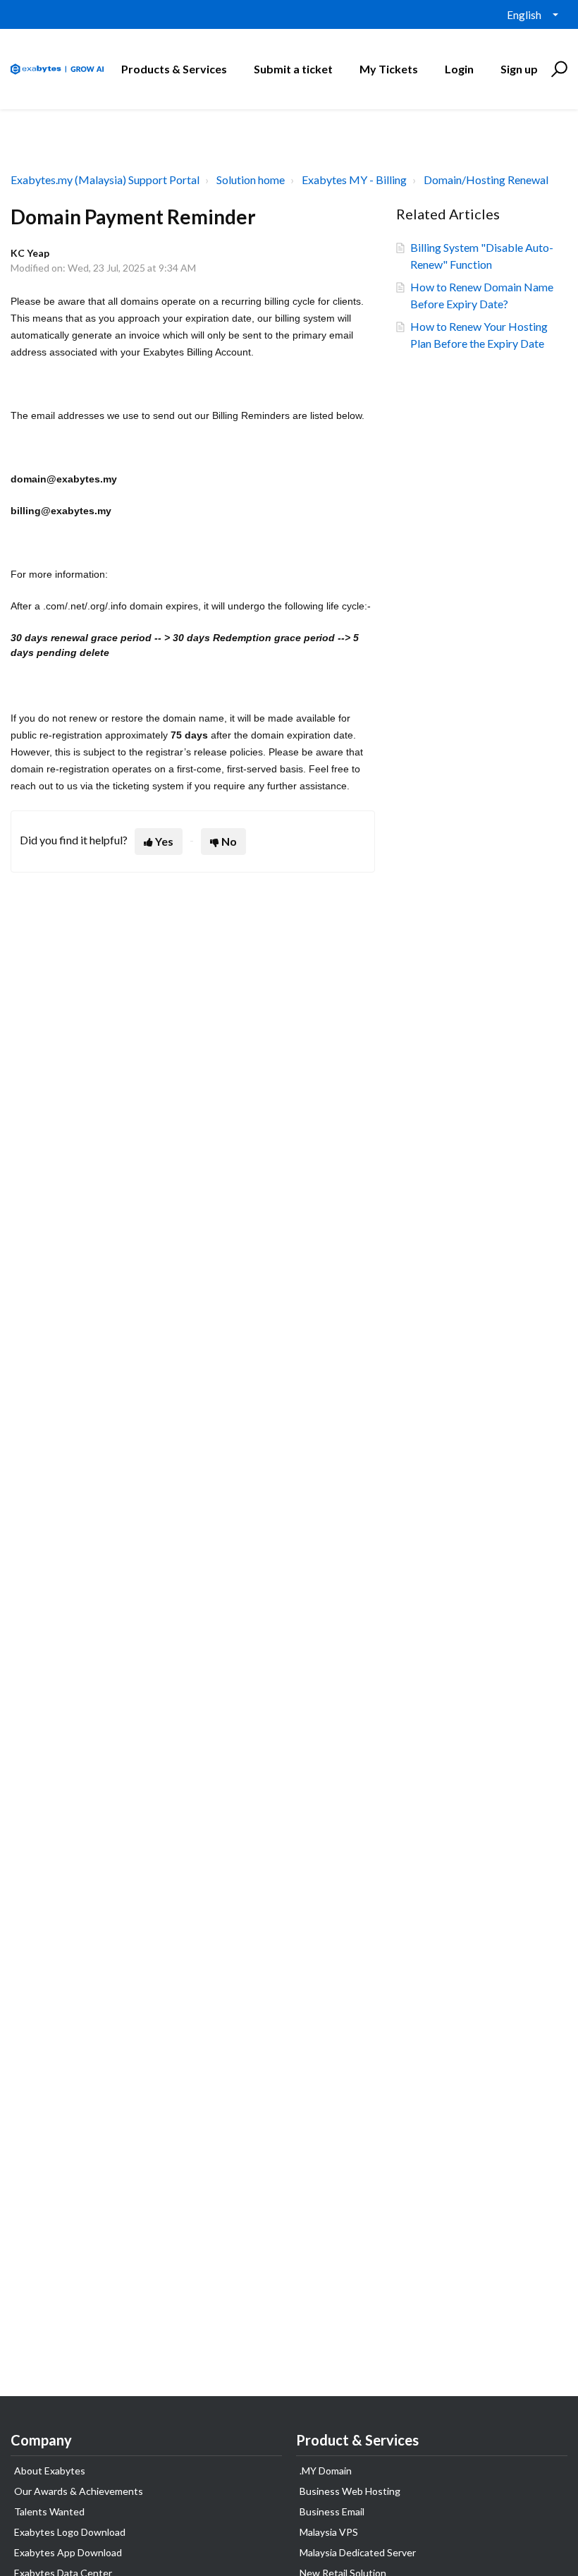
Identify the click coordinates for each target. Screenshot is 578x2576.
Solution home (251, 180)
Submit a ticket (293, 69)
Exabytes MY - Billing (354, 180)
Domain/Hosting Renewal (486, 180)
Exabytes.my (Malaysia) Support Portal (105, 180)
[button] (557, 69)
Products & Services (174, 69)
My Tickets (389, 69)
